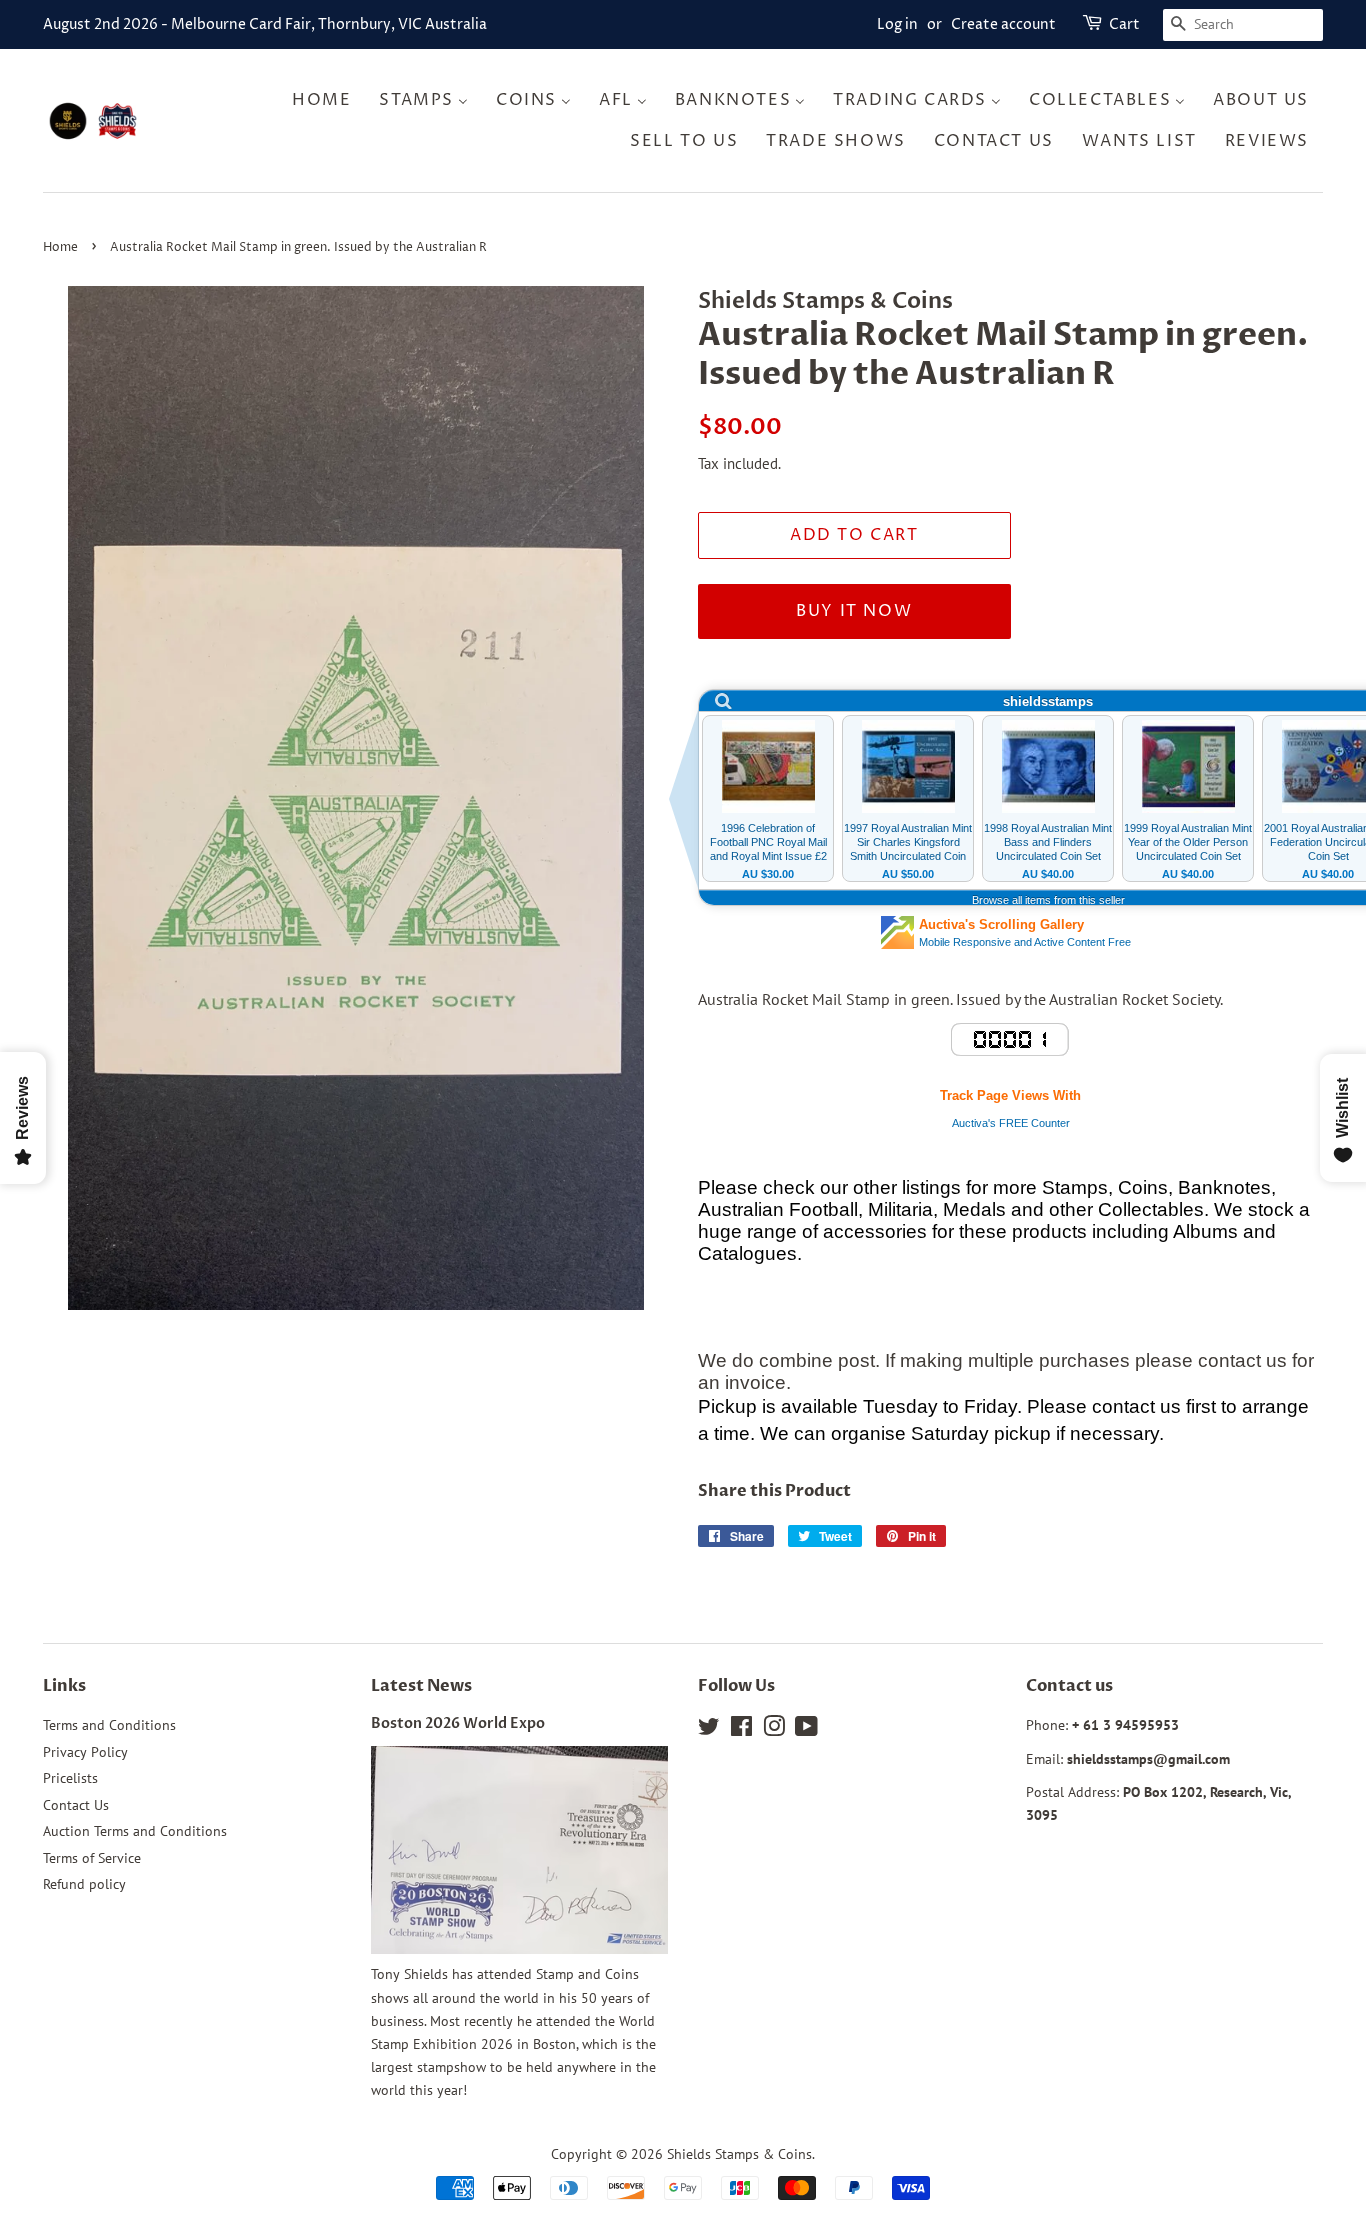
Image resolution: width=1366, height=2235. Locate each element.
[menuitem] (327, 99)
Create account (1003, 24)
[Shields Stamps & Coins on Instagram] (774, 1730)
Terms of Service (92, 1858)
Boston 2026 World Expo (458, 1724)
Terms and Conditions (109, 1725)
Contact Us (76, 1805)
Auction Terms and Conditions (135, 1831)
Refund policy (84, 1884)
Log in (897, 24)
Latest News (421, 1686)
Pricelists (70, 1778)
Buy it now (854, 611)
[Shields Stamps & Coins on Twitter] (709, 1730)
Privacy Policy (85, 1752)
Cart (1124, 24)
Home (60, 247)
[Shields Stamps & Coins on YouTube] (806, 1730)
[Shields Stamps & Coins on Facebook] (741, 1730)
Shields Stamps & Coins (739, 2154)
